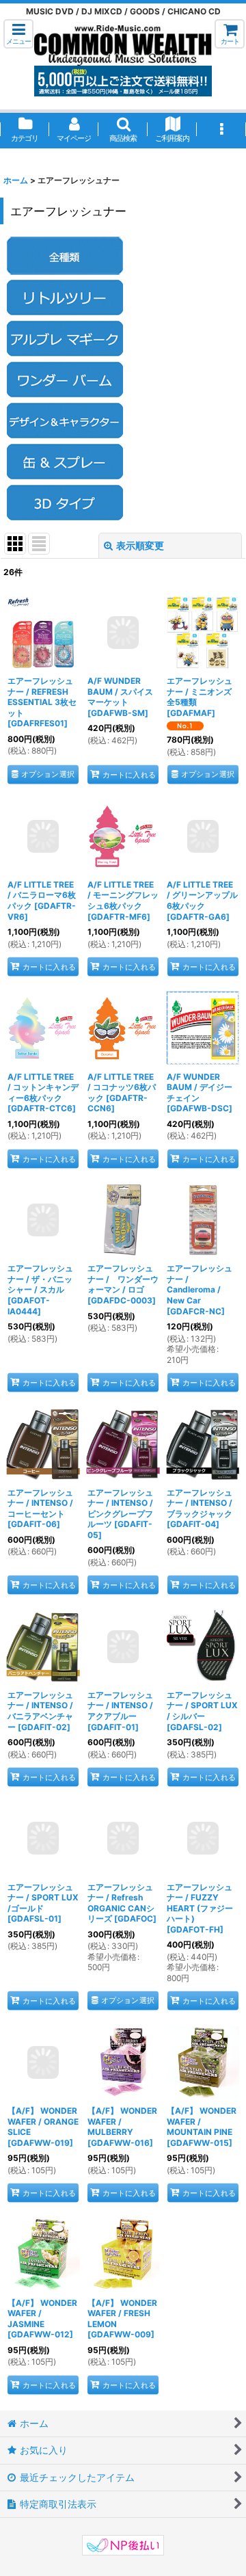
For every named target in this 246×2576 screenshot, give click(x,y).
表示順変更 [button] (140, 545)
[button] (18, 34)
